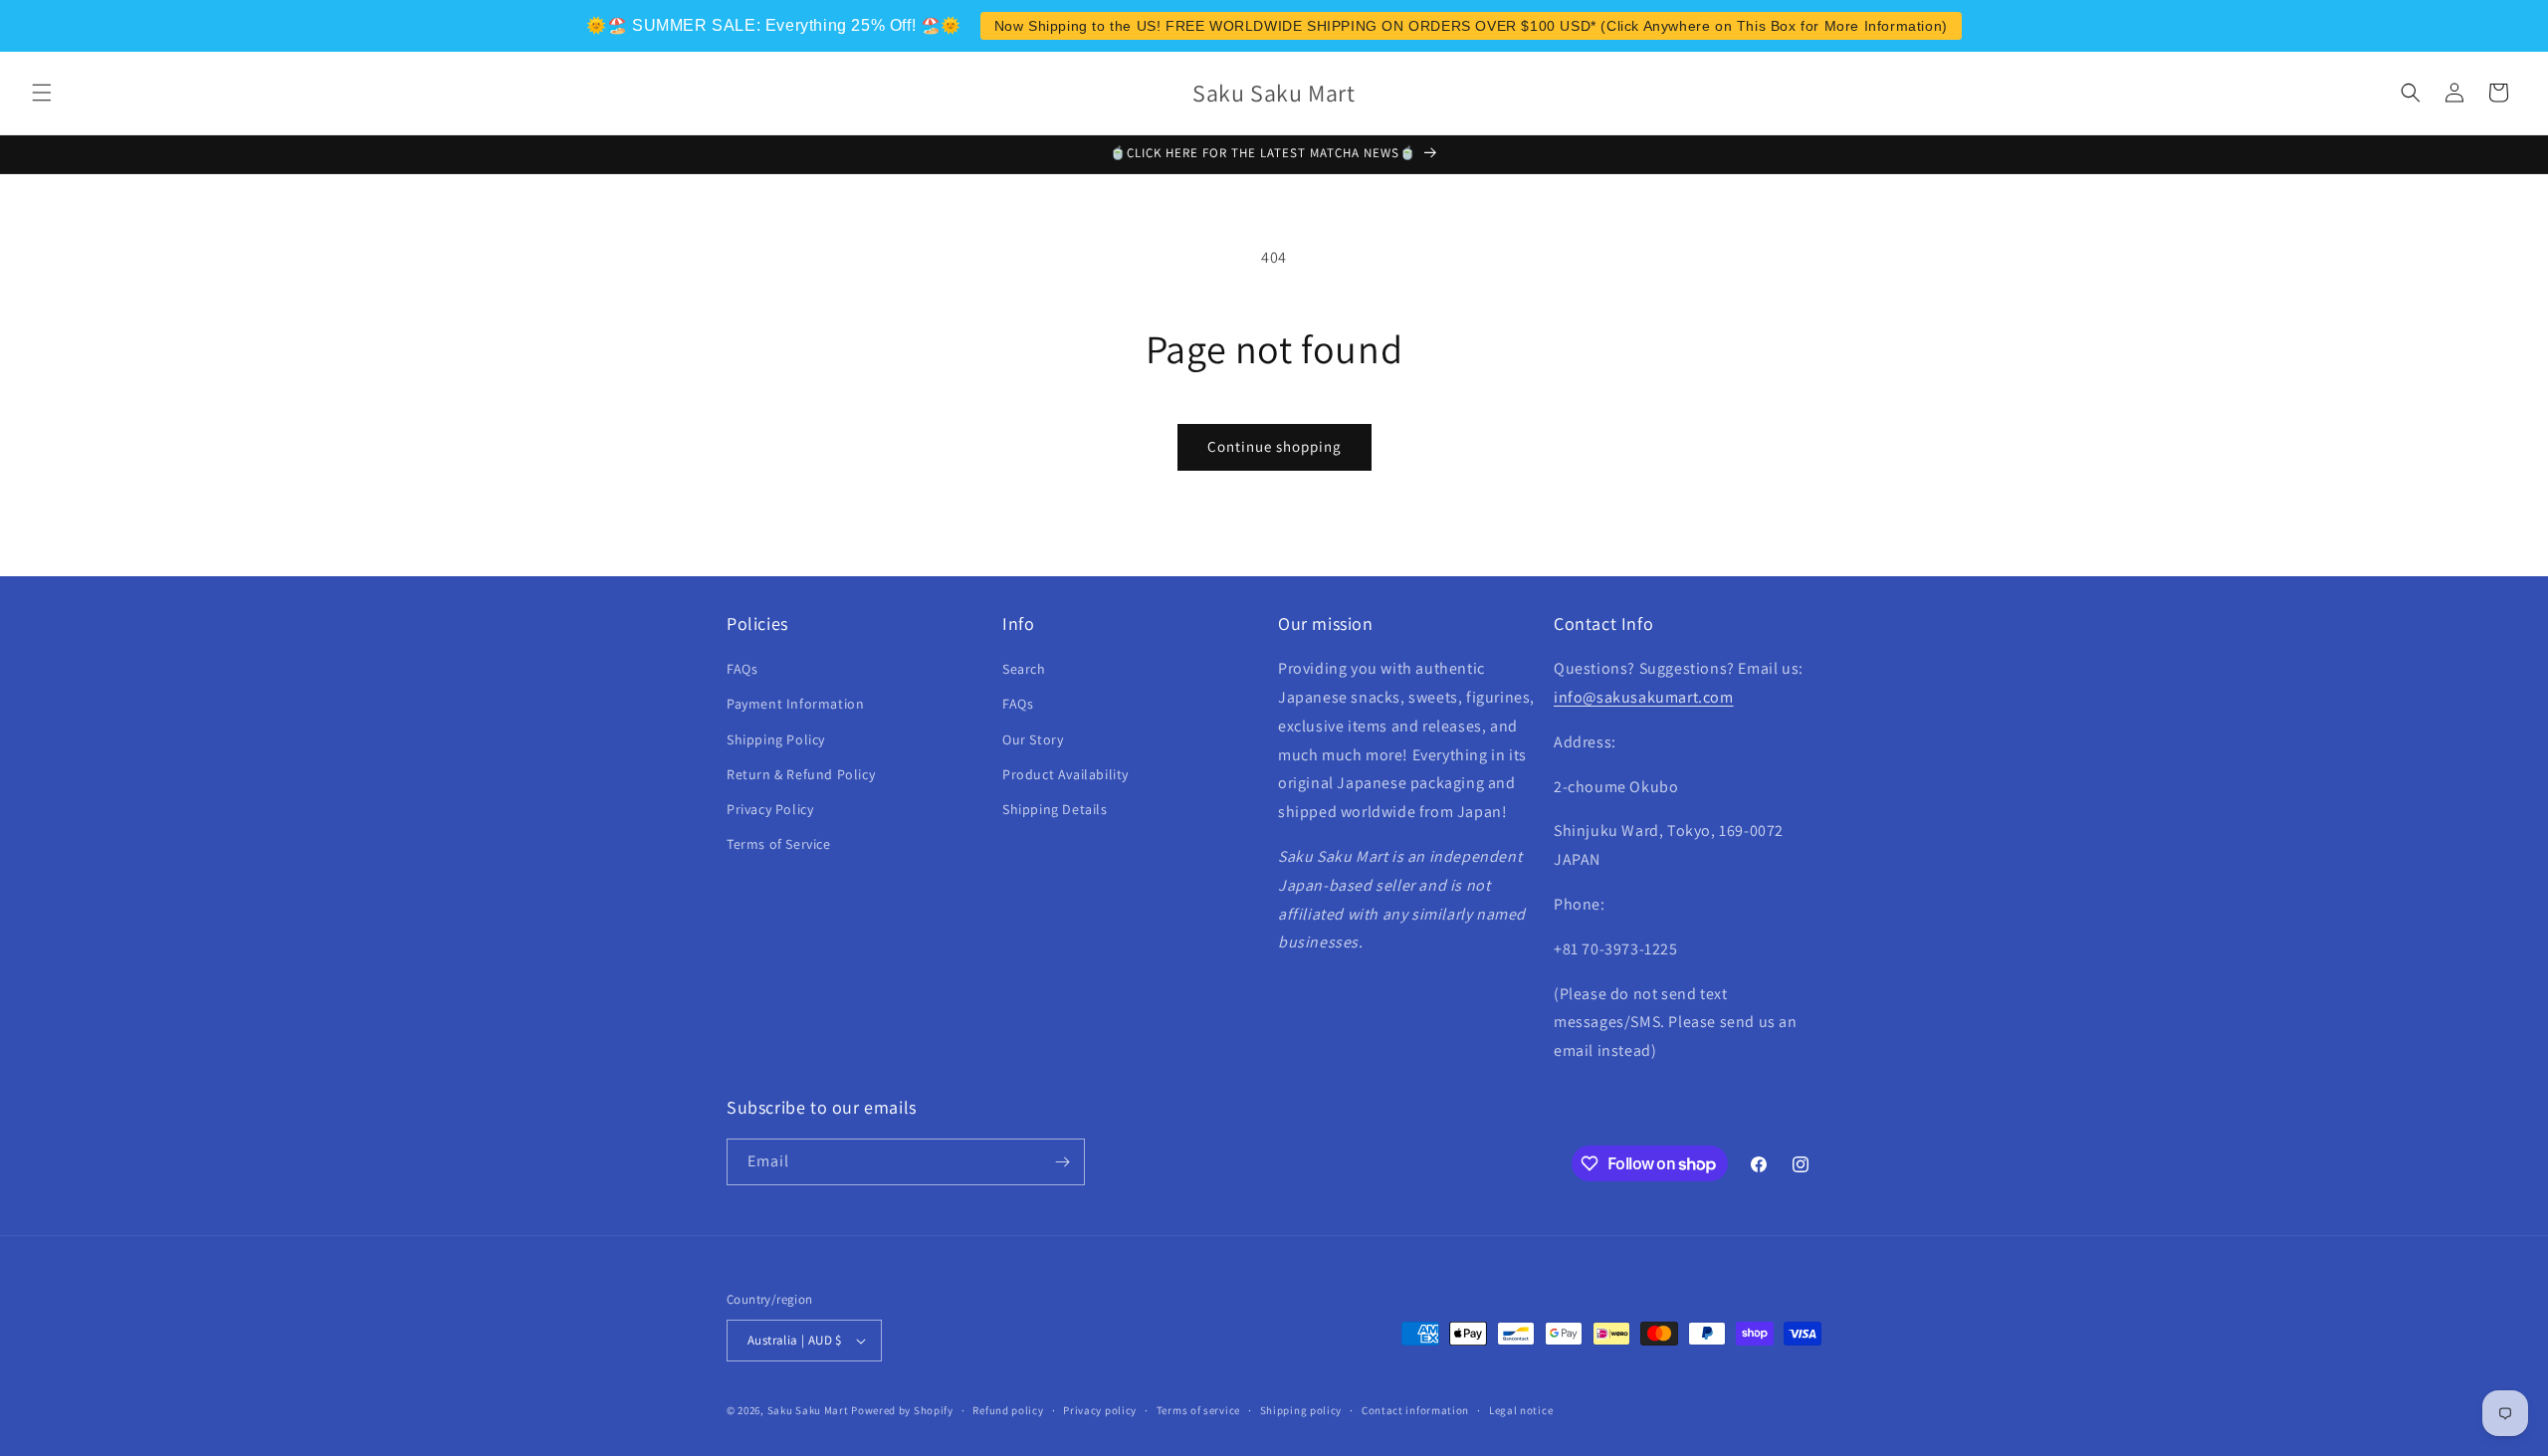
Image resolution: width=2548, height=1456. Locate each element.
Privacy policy (1100, 1410)
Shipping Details (1055, 809)
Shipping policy (1301, 1410)
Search (1024, 669)
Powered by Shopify (902, 1410)
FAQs (742, 669)
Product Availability (1065, 774)
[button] (42, 93)
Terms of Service (779, 844)
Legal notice (1521, 1410)
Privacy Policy (770, 809)
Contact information (1415, 1410)
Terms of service (1198, 1410)
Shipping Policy (776, 739)
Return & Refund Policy (801, 774)
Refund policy (1008, 1410)
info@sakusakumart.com (1644, 697)
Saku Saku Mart (808, 1410)
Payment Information (795, 704)
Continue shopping (1274, 446)
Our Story (1033, 739)
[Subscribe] (1062, 1162)
